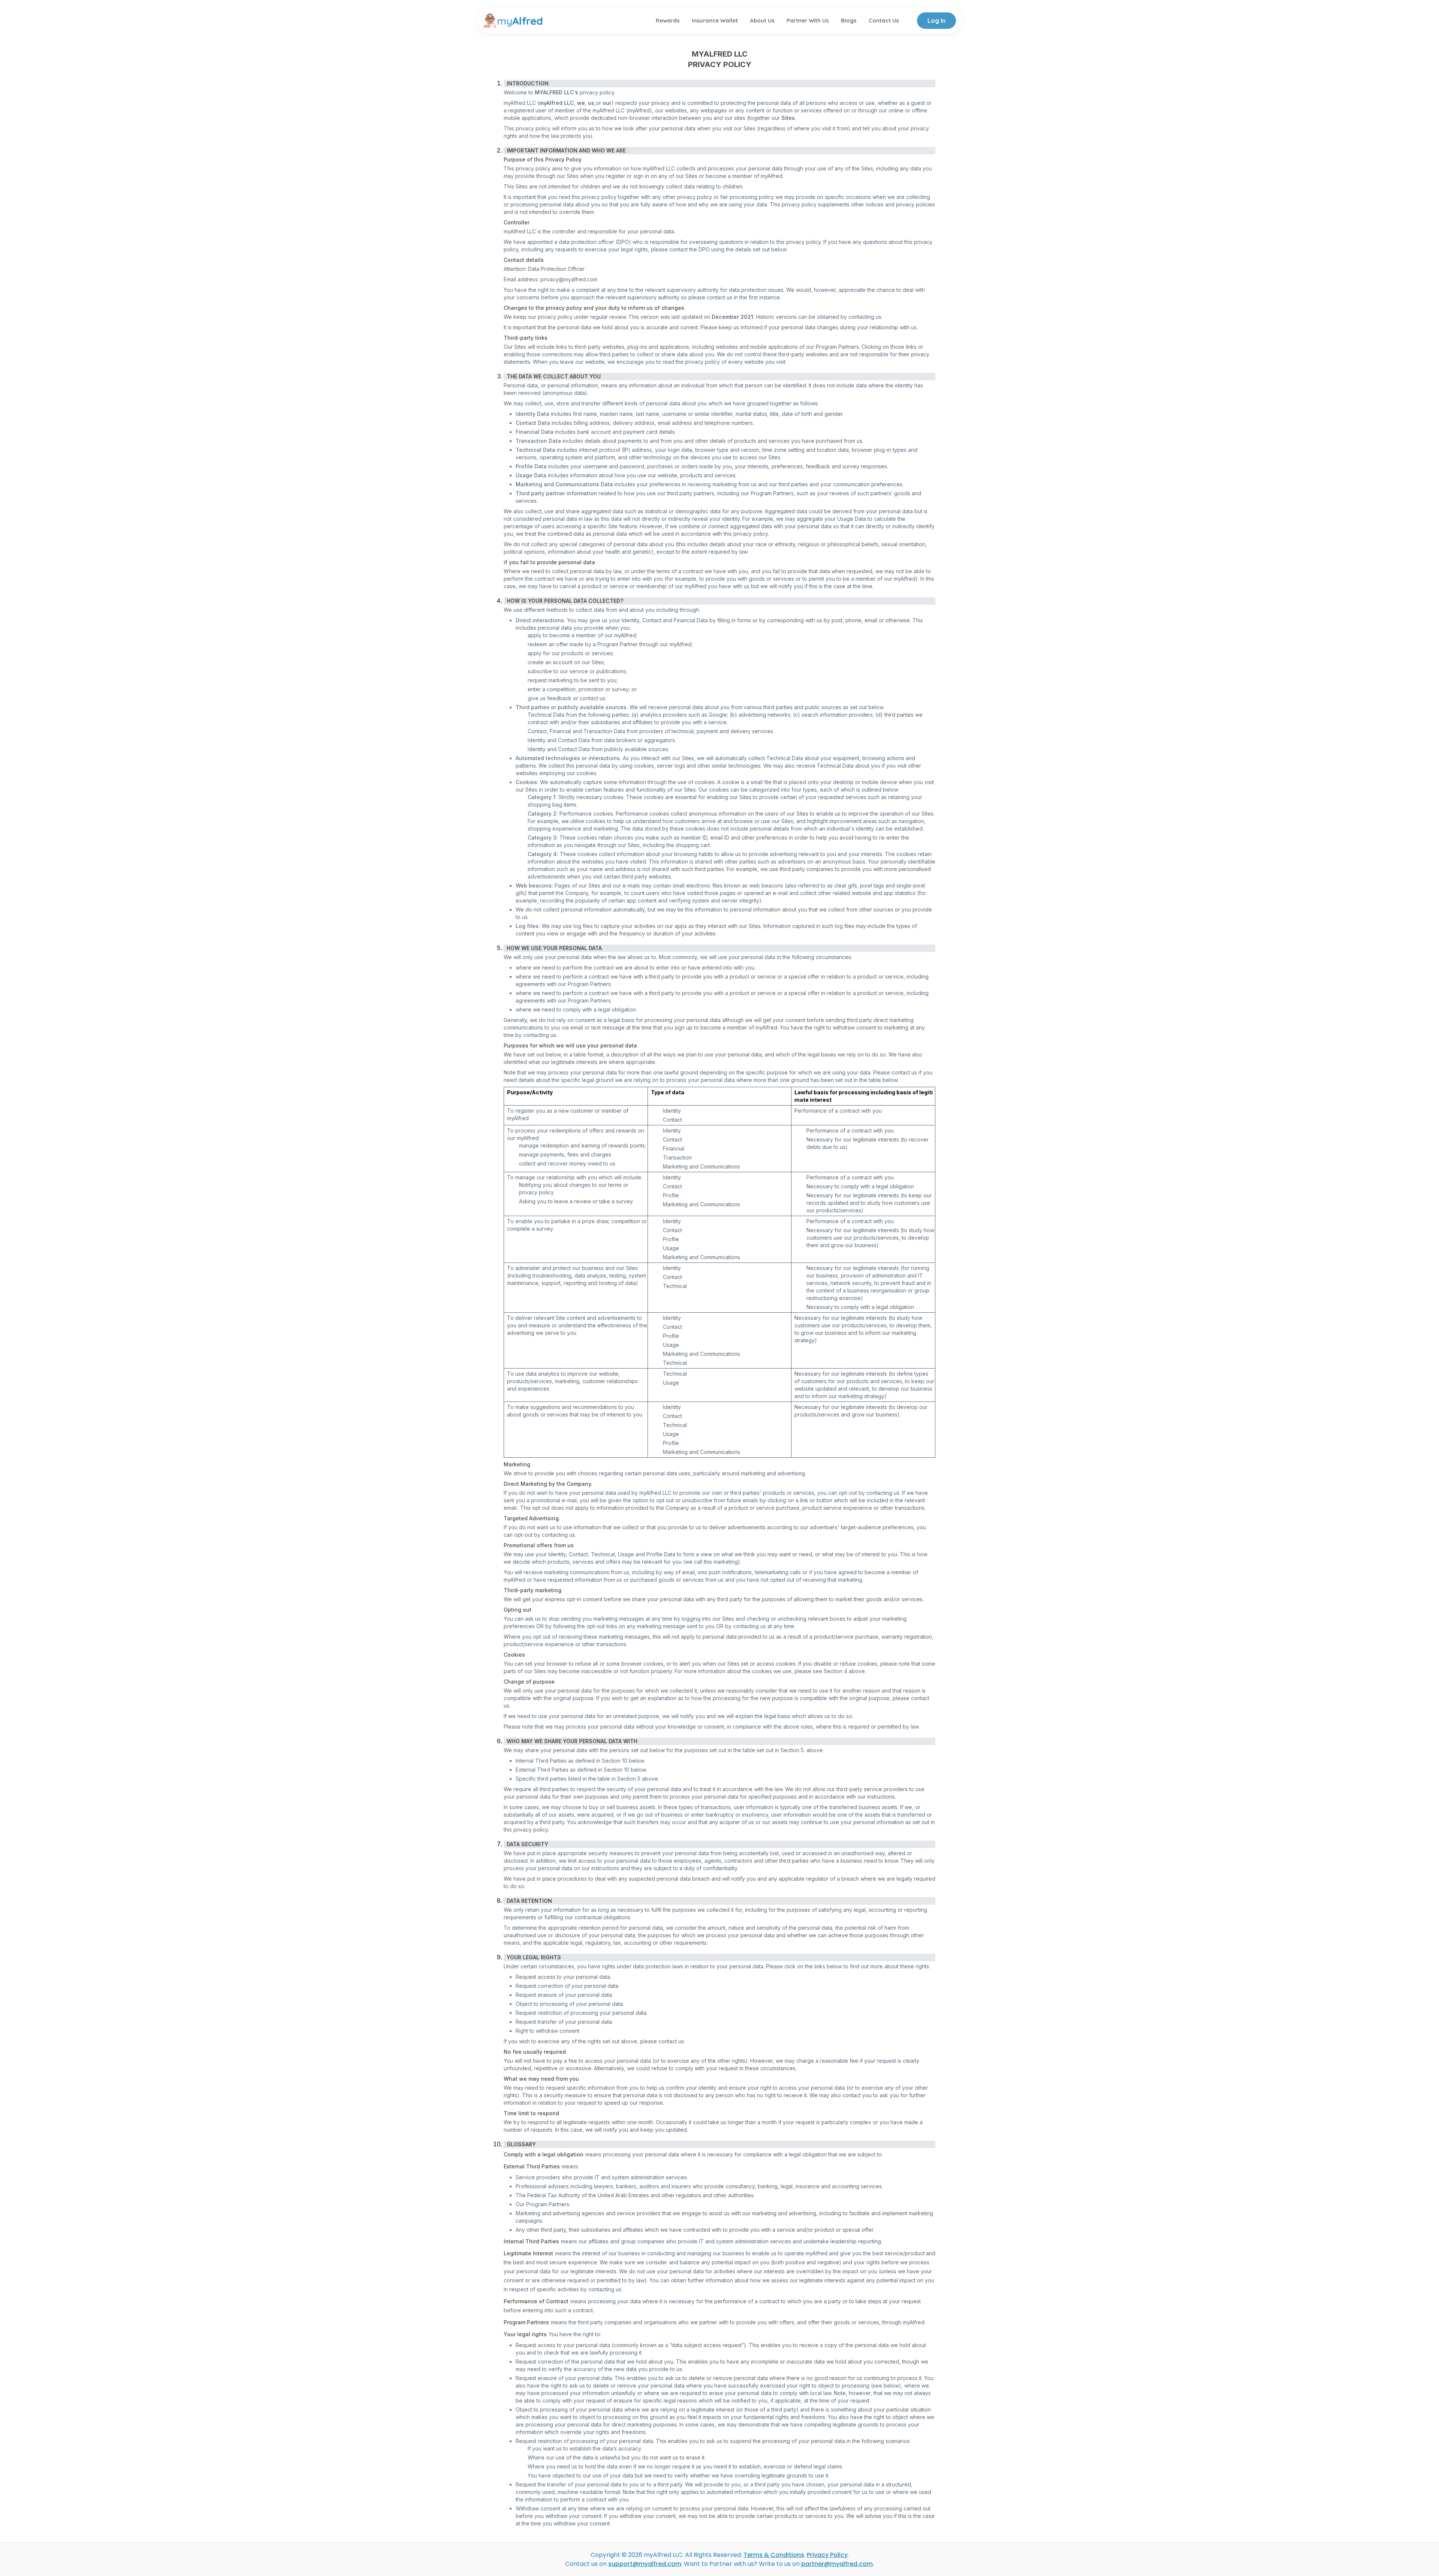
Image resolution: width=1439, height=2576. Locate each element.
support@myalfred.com (645, 2564)
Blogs (849, 20)
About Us (762, 20)
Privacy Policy (827, 2555)
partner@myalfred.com (837, 2564)
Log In (936, 21)
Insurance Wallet (715, 20)
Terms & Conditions (774, 2555)
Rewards (668, 20)
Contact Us (884, 20)
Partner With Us (808, 20)
